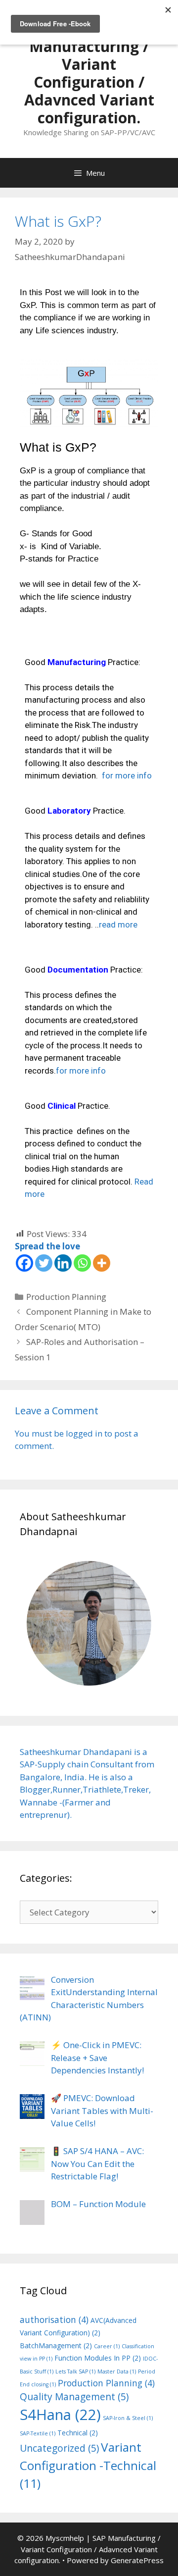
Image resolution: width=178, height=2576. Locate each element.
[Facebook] (24, 1263)
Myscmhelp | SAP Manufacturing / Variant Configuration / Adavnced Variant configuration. (89, 73)
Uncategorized (59, 2448)
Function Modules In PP (98, 2358)
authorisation (54, 2319)
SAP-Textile (38, 2433)
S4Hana (60, 2415)
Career (107, 2346)
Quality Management (74, 2397)
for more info (127, 775)
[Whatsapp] (82, 1263)
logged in (84, 1433)
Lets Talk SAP (75, 2371)
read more (118, 925)
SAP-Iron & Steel (128, 2418)
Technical (78, 2433)
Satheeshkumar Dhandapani (76, 1752)
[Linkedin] (63, 1263)
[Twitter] (44, 1263)
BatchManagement (56, 2345)
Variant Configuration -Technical (88, 2465)
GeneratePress (137, 2560)
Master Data (117, 2371)
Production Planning (66, 1297)
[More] (102, 1263)
